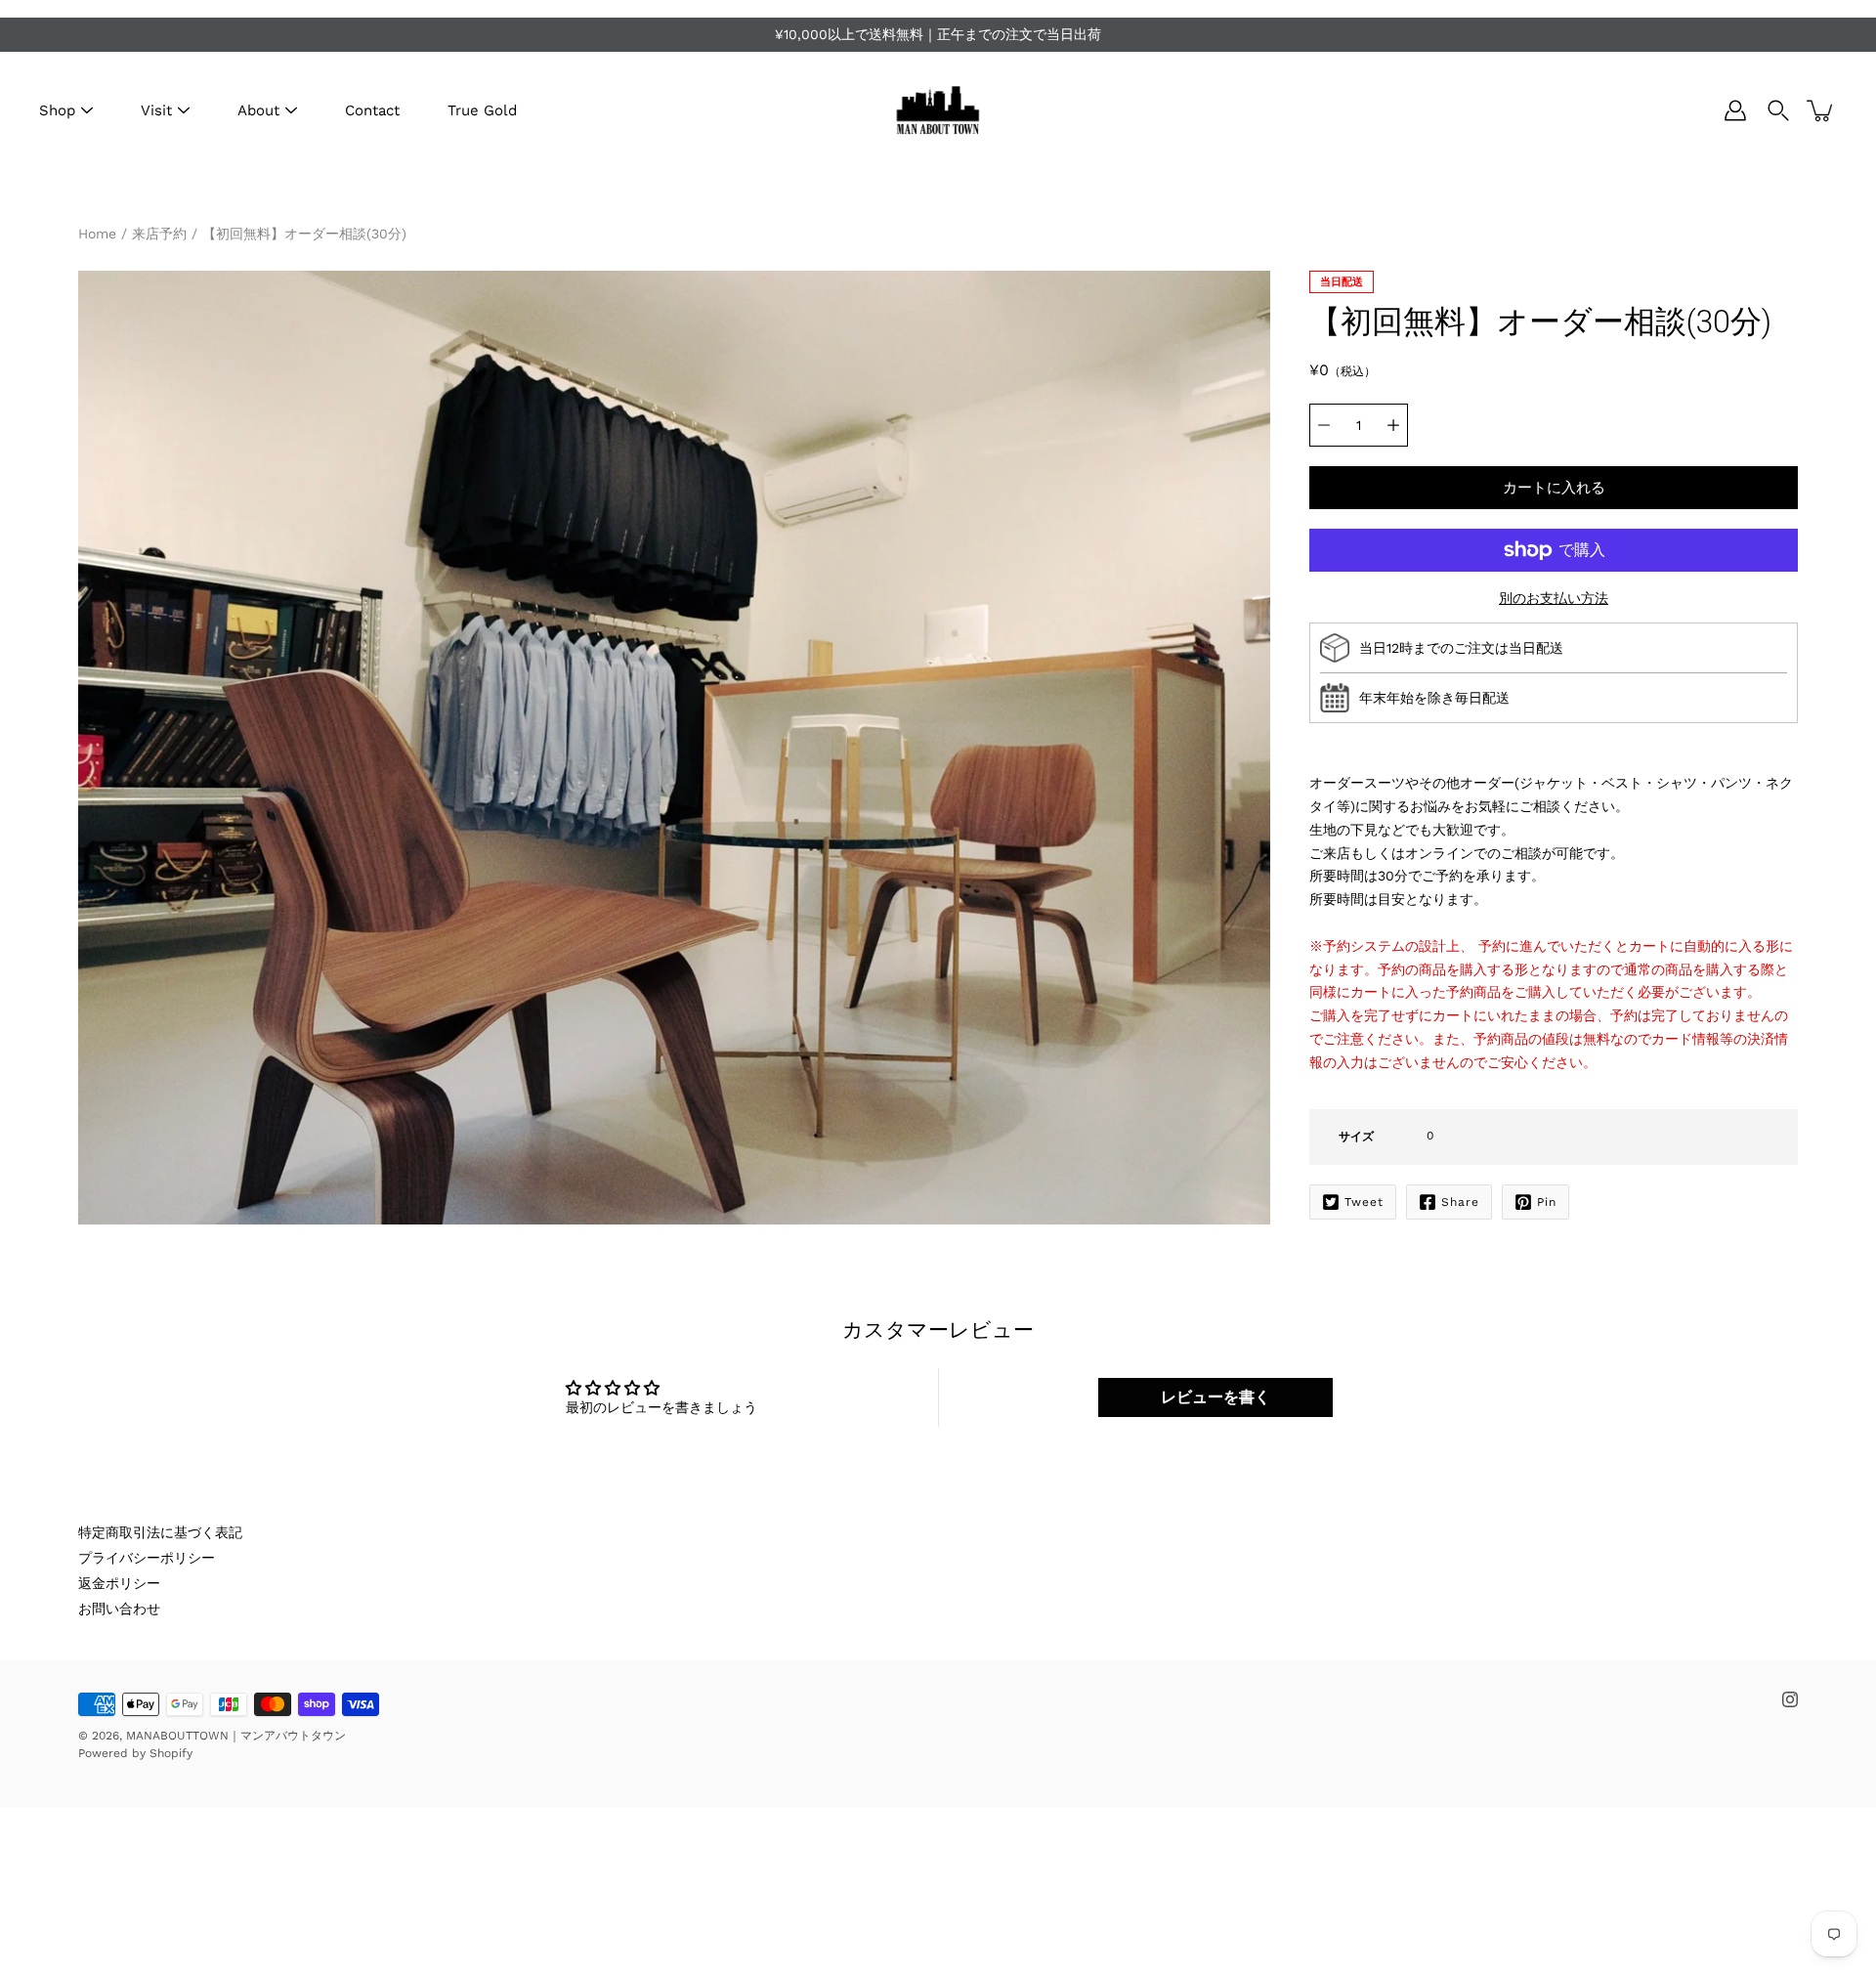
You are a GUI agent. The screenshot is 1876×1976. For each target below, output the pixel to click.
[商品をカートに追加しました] (1821, 110)
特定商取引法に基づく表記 (160, 1532)
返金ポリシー (119, 1583)
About (258, 110)
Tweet (1364, 1202)
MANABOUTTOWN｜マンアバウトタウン (236, 1736)
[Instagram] (1790, 1699)
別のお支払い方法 (1554, 598)
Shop (57, 110)
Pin (1547, 1202)
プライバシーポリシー (147, 1558)
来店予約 (159, 234)
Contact (372, 110)
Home (97, 234)
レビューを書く (1215, 1397)
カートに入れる (1554, 488)
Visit (156, 110)
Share (1460, 1202)
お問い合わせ (119, 1609)
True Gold (482, 110)
